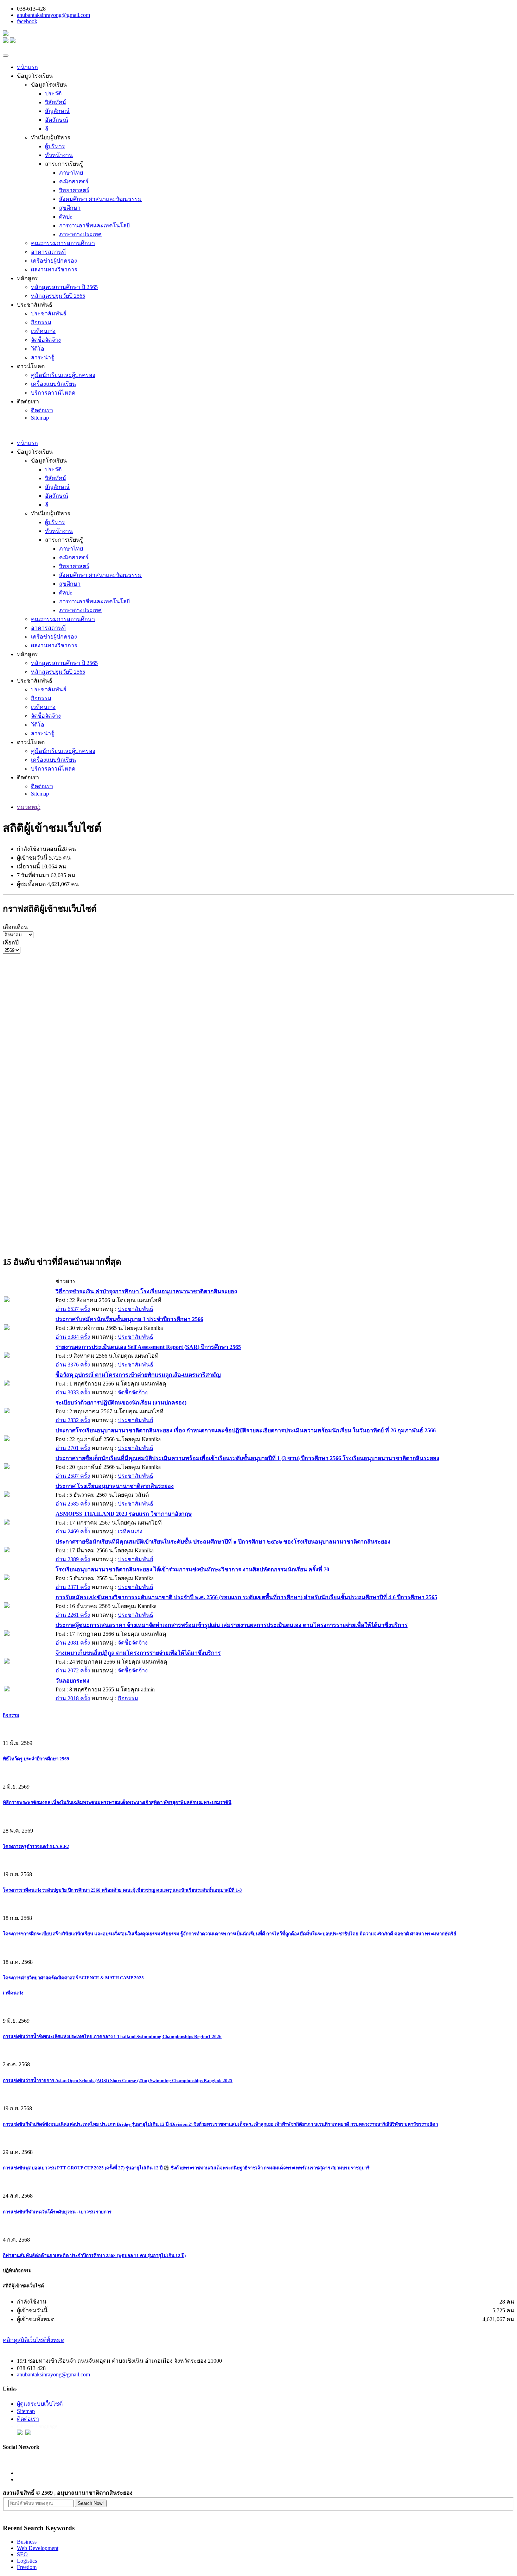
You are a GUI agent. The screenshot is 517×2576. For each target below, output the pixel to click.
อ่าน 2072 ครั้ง (73, 1670)
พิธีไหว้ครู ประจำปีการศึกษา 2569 (36, 1759)
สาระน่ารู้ (43, 357)
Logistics (27, 2561)
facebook (27, 21)
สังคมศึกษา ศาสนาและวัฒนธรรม (100, 199)
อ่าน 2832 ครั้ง (73, 1420)
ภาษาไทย (71, 173)
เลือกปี (11, 943)
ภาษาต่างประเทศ (80, 234)
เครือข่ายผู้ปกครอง (54, 261)
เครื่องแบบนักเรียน (53, 384)
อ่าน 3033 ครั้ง (73, 1392)
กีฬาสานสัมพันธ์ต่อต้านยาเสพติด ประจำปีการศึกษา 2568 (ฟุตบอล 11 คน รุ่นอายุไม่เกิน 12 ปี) (94, 2255)
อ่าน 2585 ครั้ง (73, 1504)
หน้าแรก (27, 67)
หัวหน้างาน (59, 155)
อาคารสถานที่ (48, 252)
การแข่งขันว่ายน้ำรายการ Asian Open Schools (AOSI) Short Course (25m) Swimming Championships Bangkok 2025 (118, 2081)
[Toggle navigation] (6, 56)
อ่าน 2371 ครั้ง (73, 1587)
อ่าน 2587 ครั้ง (73, 1476)
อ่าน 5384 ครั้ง (73, 1337)
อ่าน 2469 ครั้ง (73, 1531)
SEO (22, 2554)
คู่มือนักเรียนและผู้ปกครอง (63, 375)
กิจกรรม (41, 322)
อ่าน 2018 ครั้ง (73, 1698)
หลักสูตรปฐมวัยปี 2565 (58, 296)
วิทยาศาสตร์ (74, 190)
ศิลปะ (66, 217)
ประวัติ (53, 93)
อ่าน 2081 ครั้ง (73, 1643)
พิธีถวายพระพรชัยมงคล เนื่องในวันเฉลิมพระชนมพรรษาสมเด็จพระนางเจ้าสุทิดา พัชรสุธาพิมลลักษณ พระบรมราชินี (117, 1802)
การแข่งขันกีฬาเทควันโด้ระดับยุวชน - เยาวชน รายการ (57, 2212)
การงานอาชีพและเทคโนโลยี (94, 225)
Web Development (38, 2548)
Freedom (27, 2567)
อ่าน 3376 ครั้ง (73, 1365)
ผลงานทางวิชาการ (54, 269)
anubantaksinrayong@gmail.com (53, 15)
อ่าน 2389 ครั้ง (73, 1559)
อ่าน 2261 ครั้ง (73, 1615)
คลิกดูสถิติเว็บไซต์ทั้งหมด (34, 2340)
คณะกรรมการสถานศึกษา (63, 243)
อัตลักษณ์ (57, 120)
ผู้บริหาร (55, 146)
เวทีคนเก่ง (43, 331)
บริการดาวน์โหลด (53, 393)
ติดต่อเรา (42, 410)
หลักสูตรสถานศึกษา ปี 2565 (64, 287)
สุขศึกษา (70, 208)
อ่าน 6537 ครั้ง (73, 1309)
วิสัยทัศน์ (56, 102)
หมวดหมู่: (29, 807)
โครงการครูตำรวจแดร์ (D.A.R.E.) (36, 1846)
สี (47, 129)
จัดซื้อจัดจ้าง (46, 340)
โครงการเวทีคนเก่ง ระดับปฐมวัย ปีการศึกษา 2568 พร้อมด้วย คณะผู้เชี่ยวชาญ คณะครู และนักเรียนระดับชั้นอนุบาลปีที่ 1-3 (122, 1890)
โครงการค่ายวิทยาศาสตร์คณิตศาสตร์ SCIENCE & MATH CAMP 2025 (73, 1978)
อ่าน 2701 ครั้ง (73, 1448)
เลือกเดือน (15, 927)
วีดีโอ (38, 349)
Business (27, 2542)
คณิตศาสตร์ (74, 181)
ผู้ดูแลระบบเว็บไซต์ (40, 2404)
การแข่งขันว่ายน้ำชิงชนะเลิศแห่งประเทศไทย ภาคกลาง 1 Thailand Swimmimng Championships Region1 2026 (112, 2037)
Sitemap (40, 418)
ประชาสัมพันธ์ (49, 313)
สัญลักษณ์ (57, 111)
